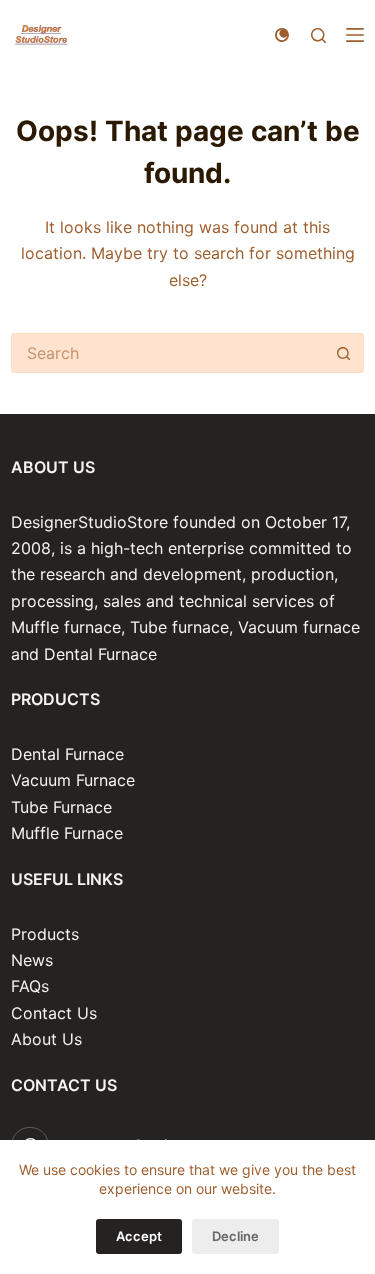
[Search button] (344, 353)
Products (45, 934)
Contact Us (54, 1013)
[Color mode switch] (282, 35)
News (32, 960)
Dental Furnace (67, 754)
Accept (139, 1236)
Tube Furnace (61, 807)
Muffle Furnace (67, 833)
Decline (235, 1236)
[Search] (318, 35)
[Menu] (355, 35)
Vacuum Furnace (73, 780)
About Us (46, 1039)
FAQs (30, 986)
